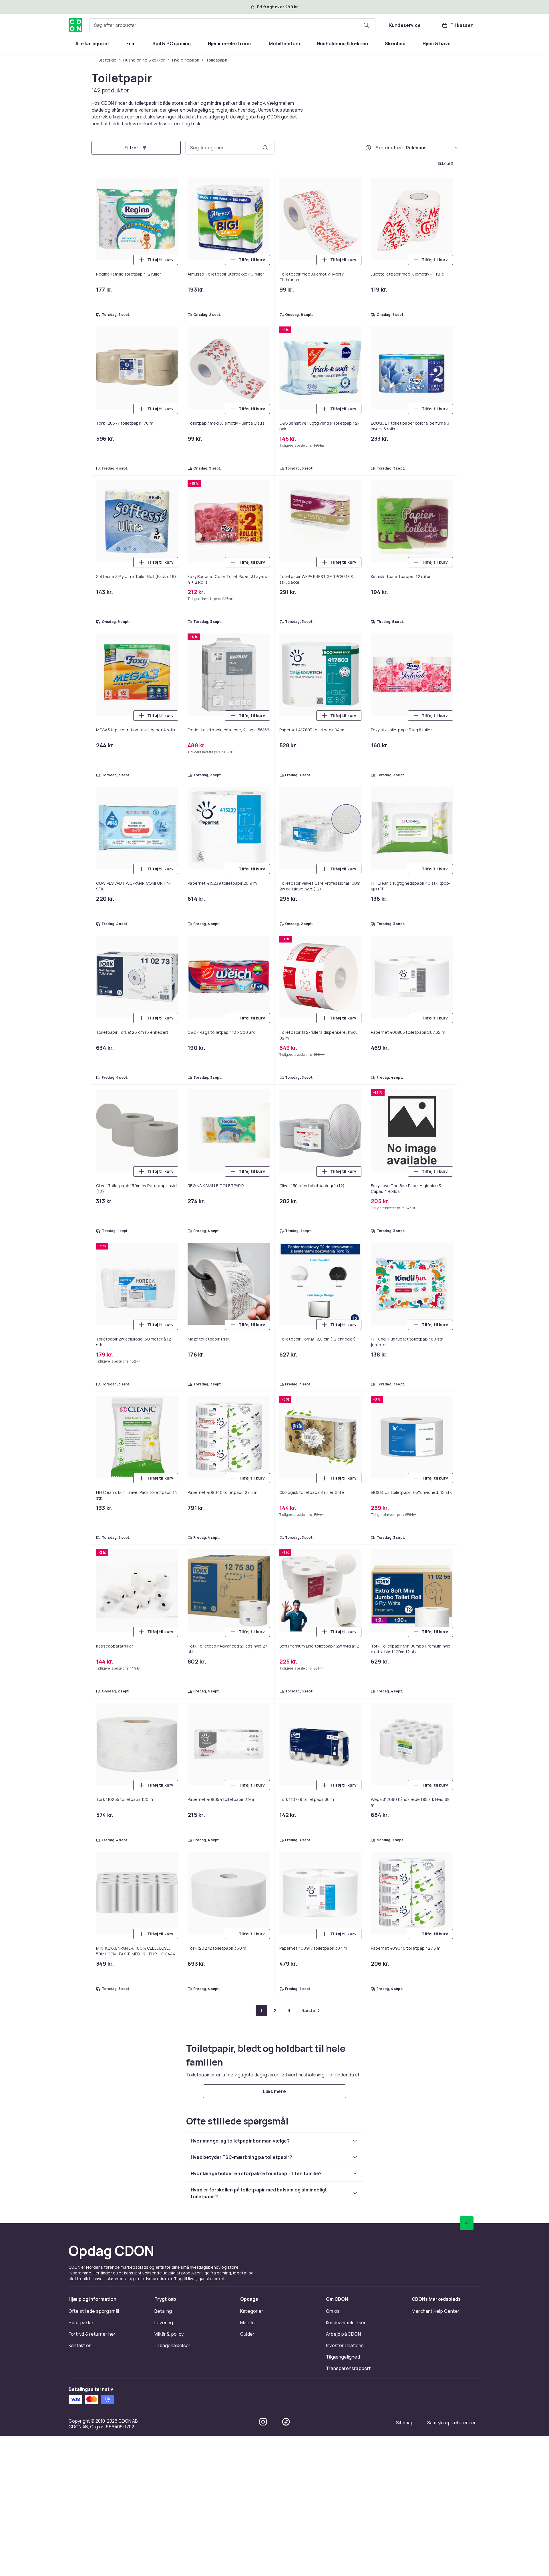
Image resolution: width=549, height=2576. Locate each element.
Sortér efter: (390, 148)
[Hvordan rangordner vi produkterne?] (368, 148)
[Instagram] (263, 2422)
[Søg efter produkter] (366, 25)
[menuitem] (93, 43)
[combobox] (232, 25)
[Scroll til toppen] (467, 2223)
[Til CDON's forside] (75, 25)
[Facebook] (286, 2422)
